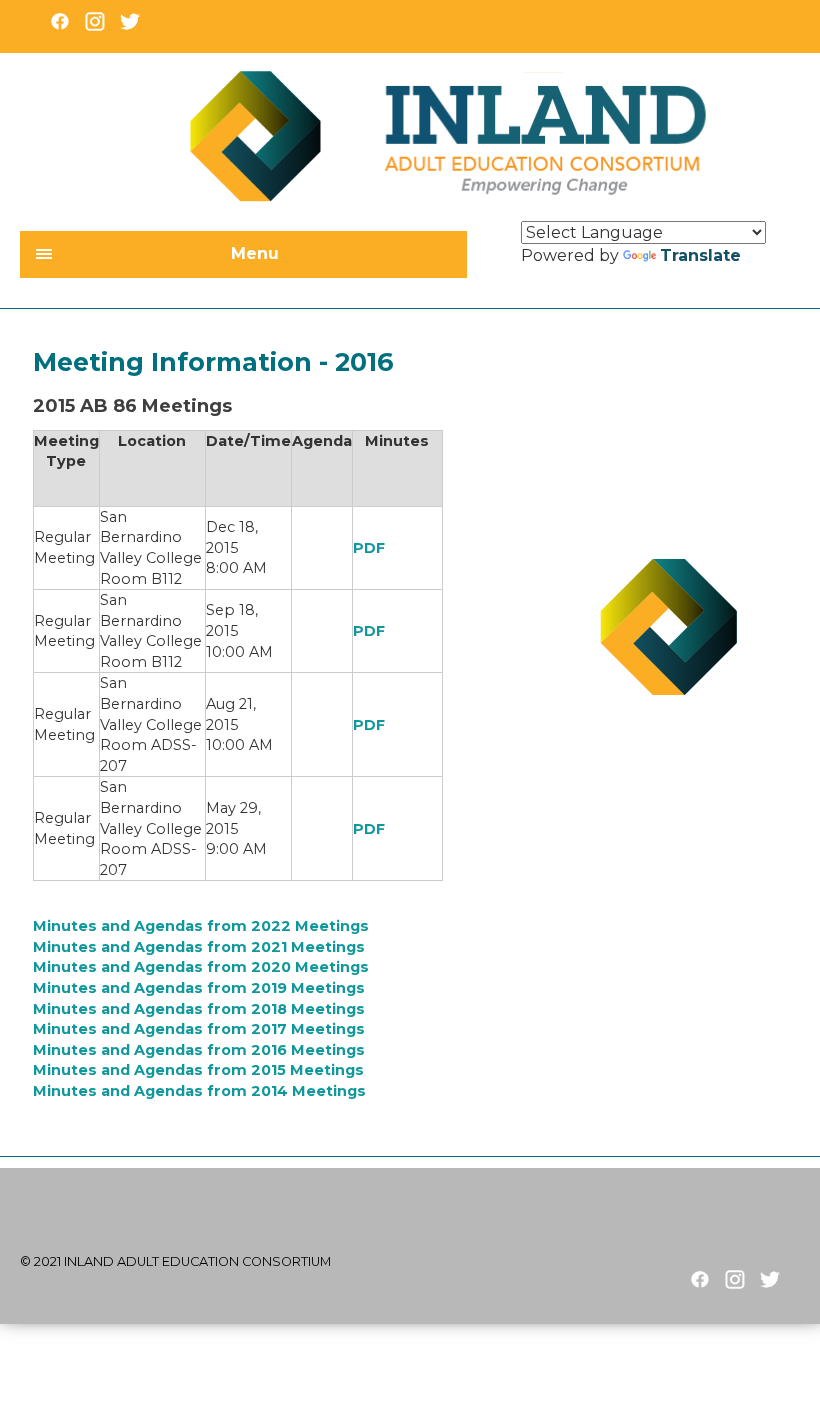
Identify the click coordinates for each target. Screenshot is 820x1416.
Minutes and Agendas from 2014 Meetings (199, 1091)
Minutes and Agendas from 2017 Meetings (199, 1029)
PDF (369, 548)
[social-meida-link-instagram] (735, 1280)
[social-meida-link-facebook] (700, 1280)
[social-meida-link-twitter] (770, 1280)
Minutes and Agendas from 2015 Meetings (198, 1070)
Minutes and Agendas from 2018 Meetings (199, 1009)
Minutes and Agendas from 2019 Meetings (199, 988)
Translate (700, 255)
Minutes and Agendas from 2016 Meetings (199, 1050)
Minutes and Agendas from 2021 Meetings (199, 947)
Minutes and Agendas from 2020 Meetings (201, 967)
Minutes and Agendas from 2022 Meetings (201, 926)
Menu (255, 253)
